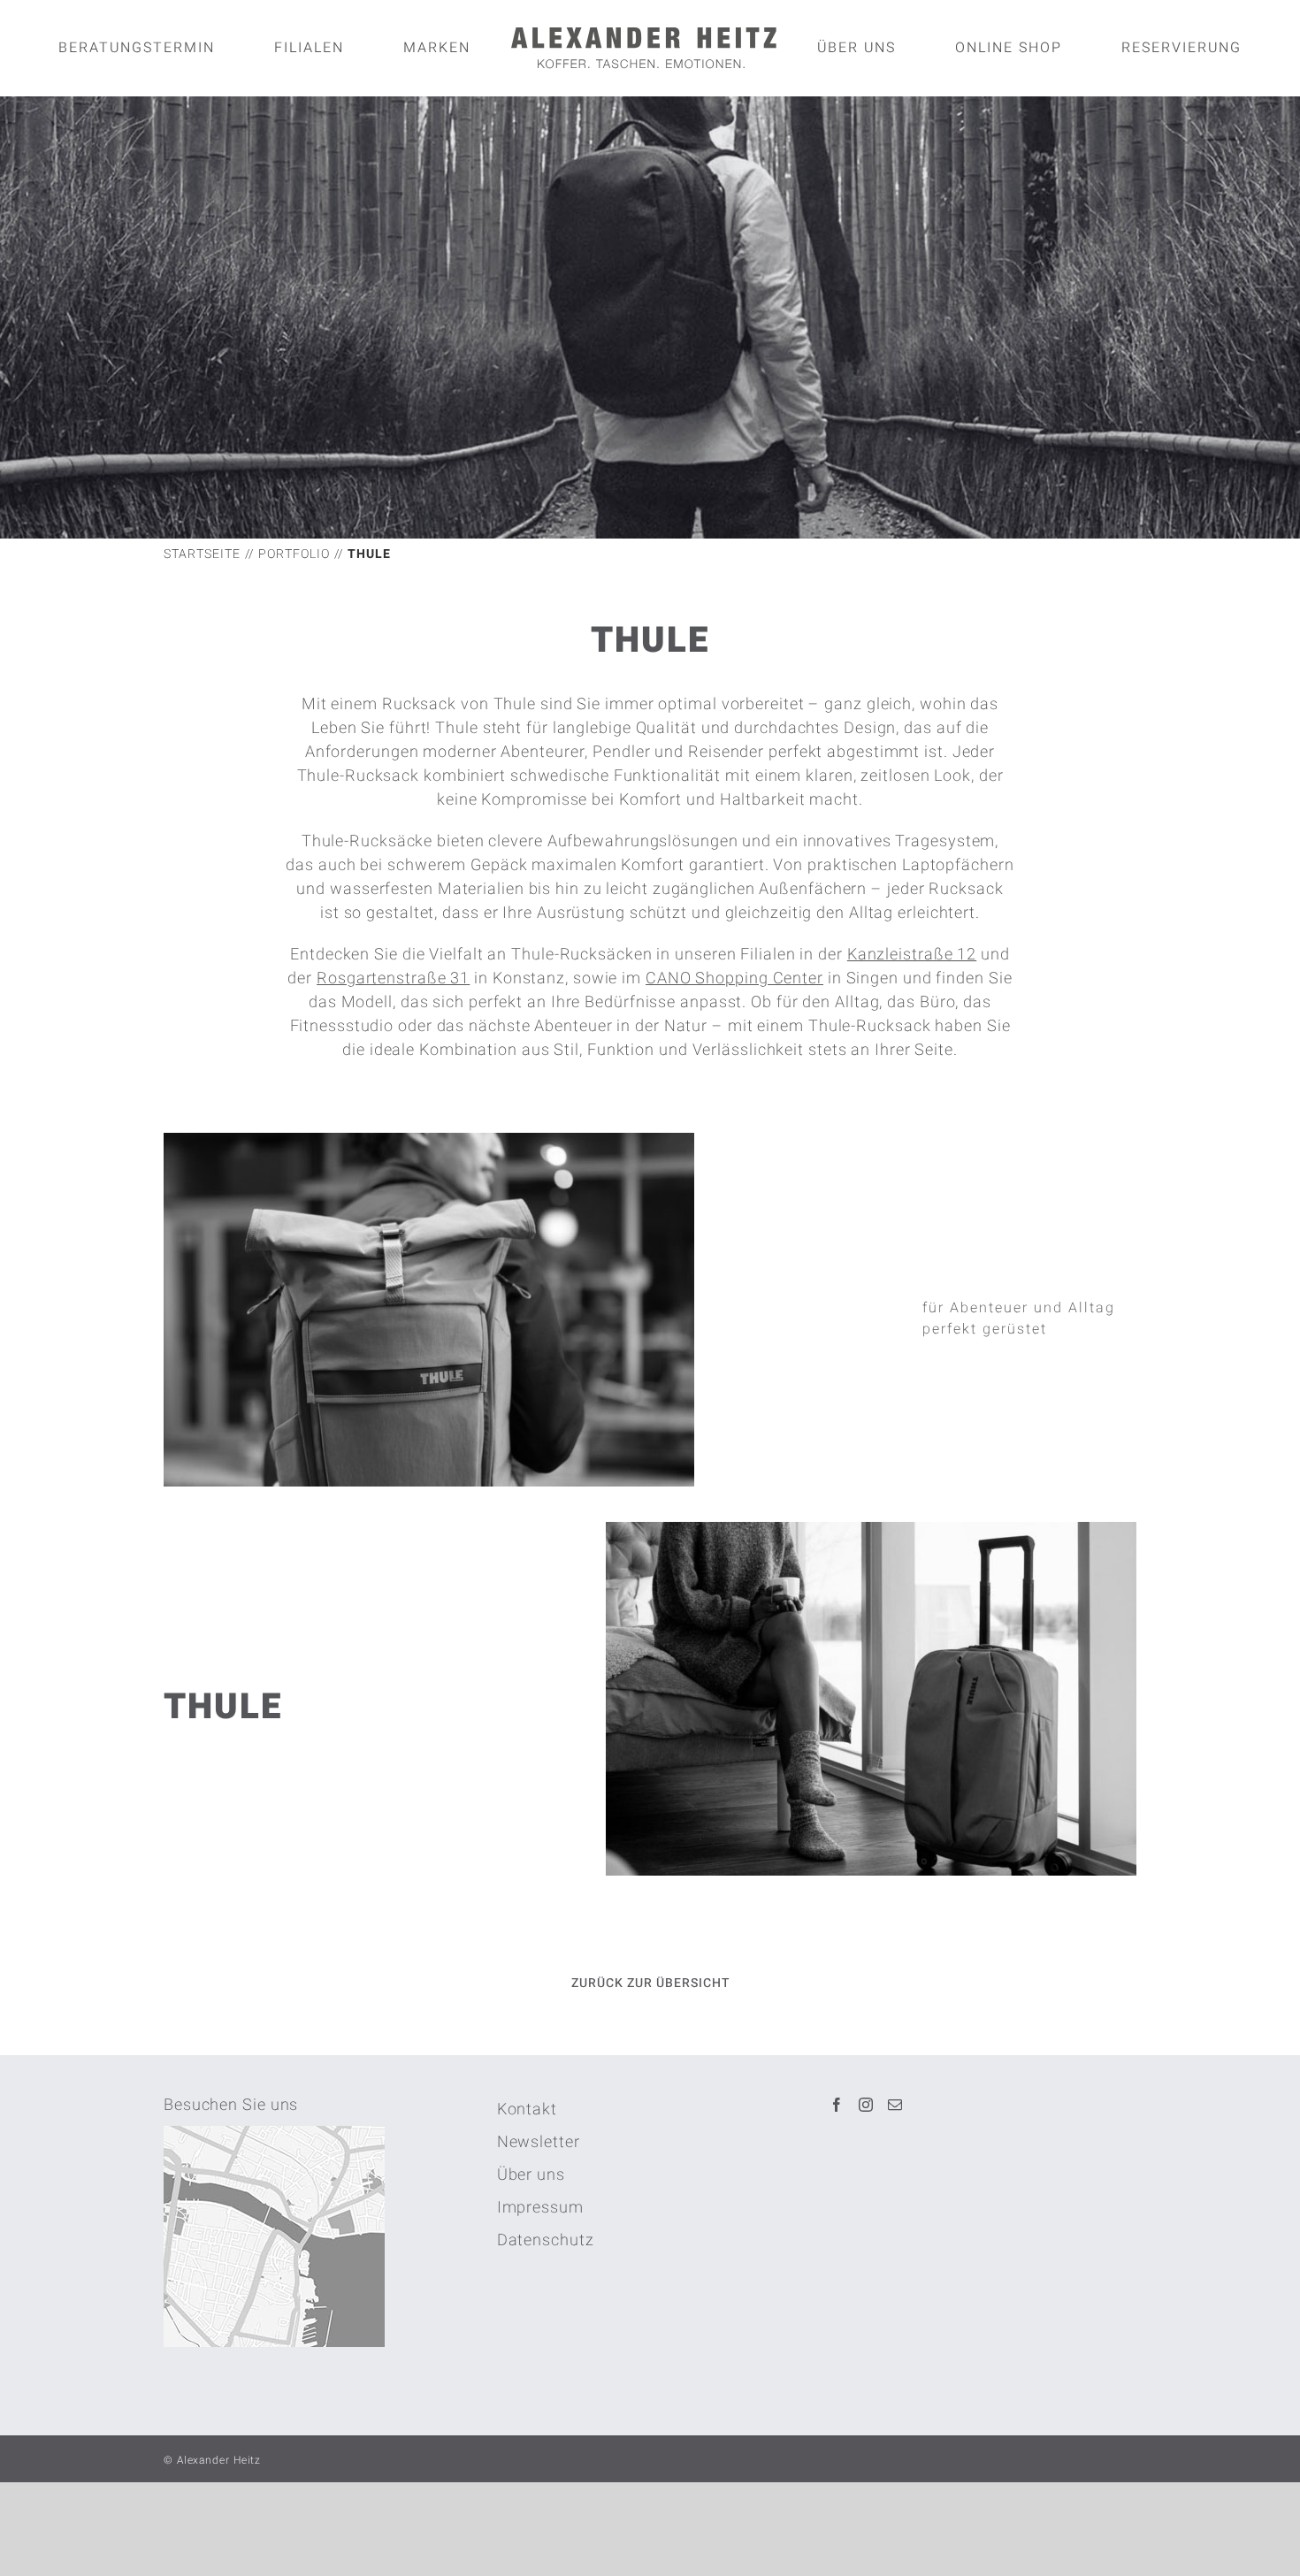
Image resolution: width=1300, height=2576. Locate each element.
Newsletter (539, 2142)
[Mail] (895, 2105)
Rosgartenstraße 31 (393, 978)
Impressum (540, 2208)
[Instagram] (866, 2105)
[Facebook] (837, 2105)
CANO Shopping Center (734, 978)
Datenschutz (546, 2240)
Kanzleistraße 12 (912, 955)
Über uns (531, 2175)
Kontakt (527, 2110)
